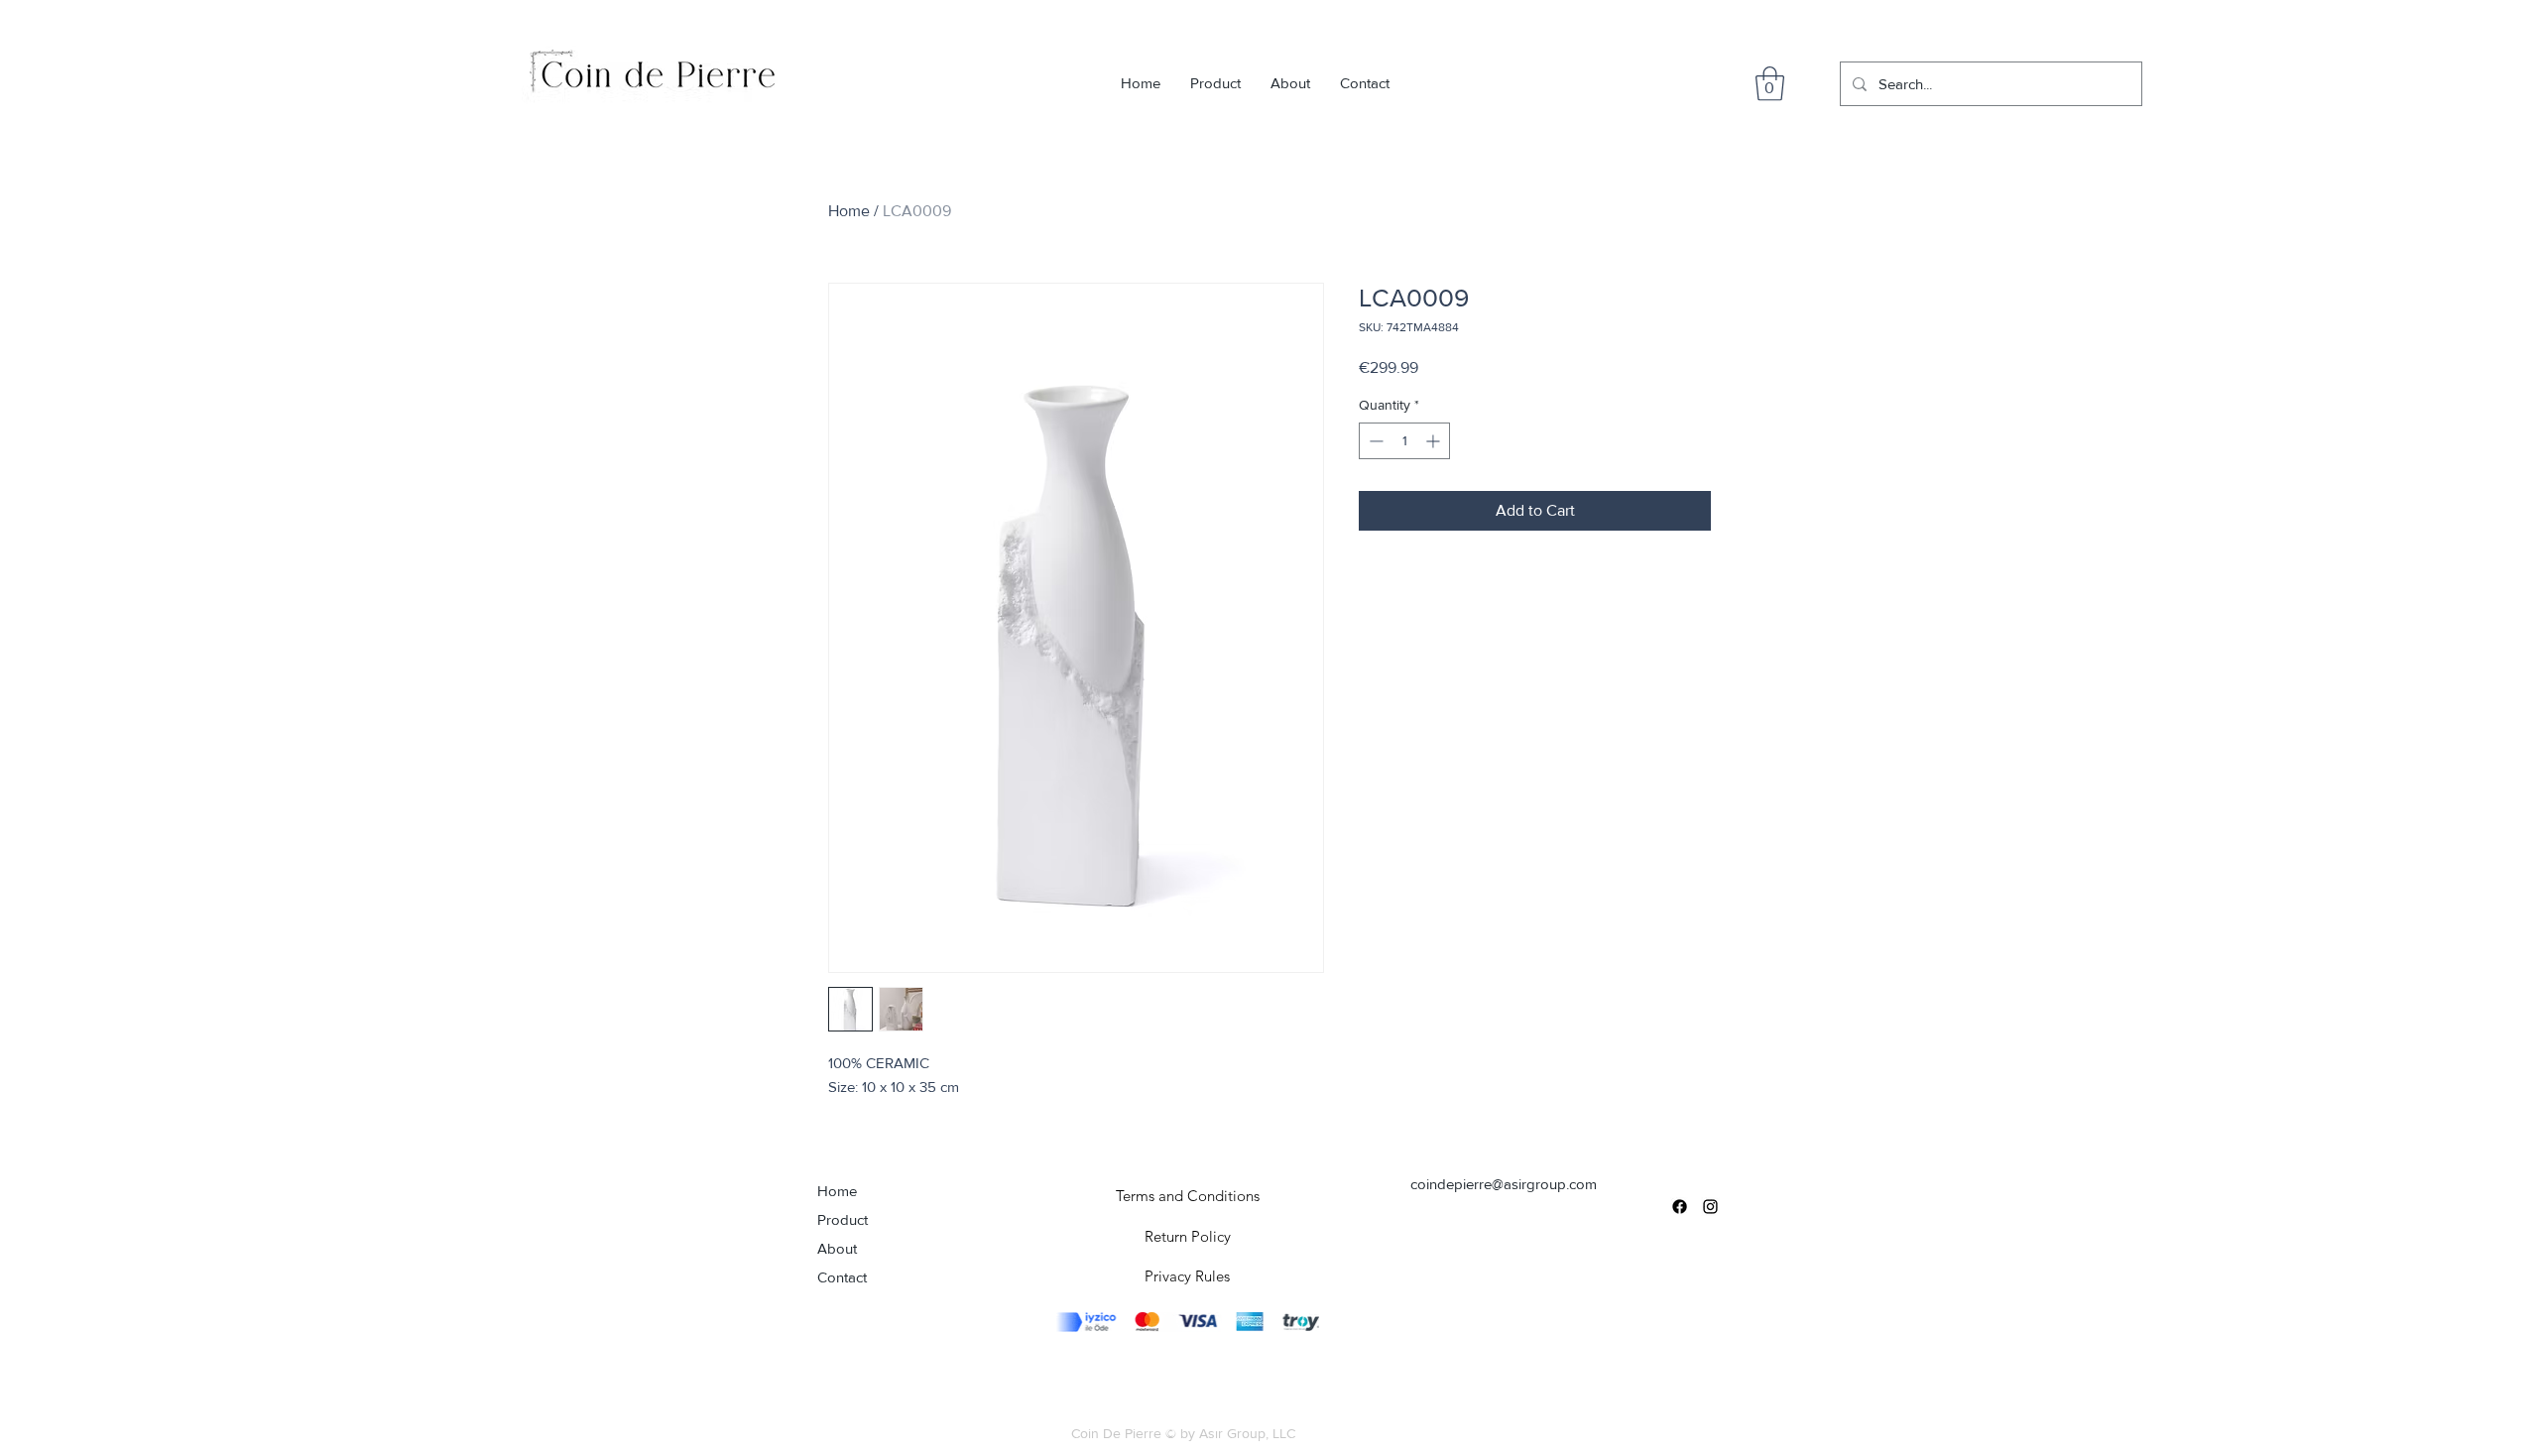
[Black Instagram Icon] (1710, 1207)
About (837, 1248)
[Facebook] (1680, 1207)
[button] (1770, 84)
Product (843, 1219)
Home (849, 211)
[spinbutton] (1404, 441)
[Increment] (1435, 441)
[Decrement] (1374, 441)
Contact (842, 1277)
